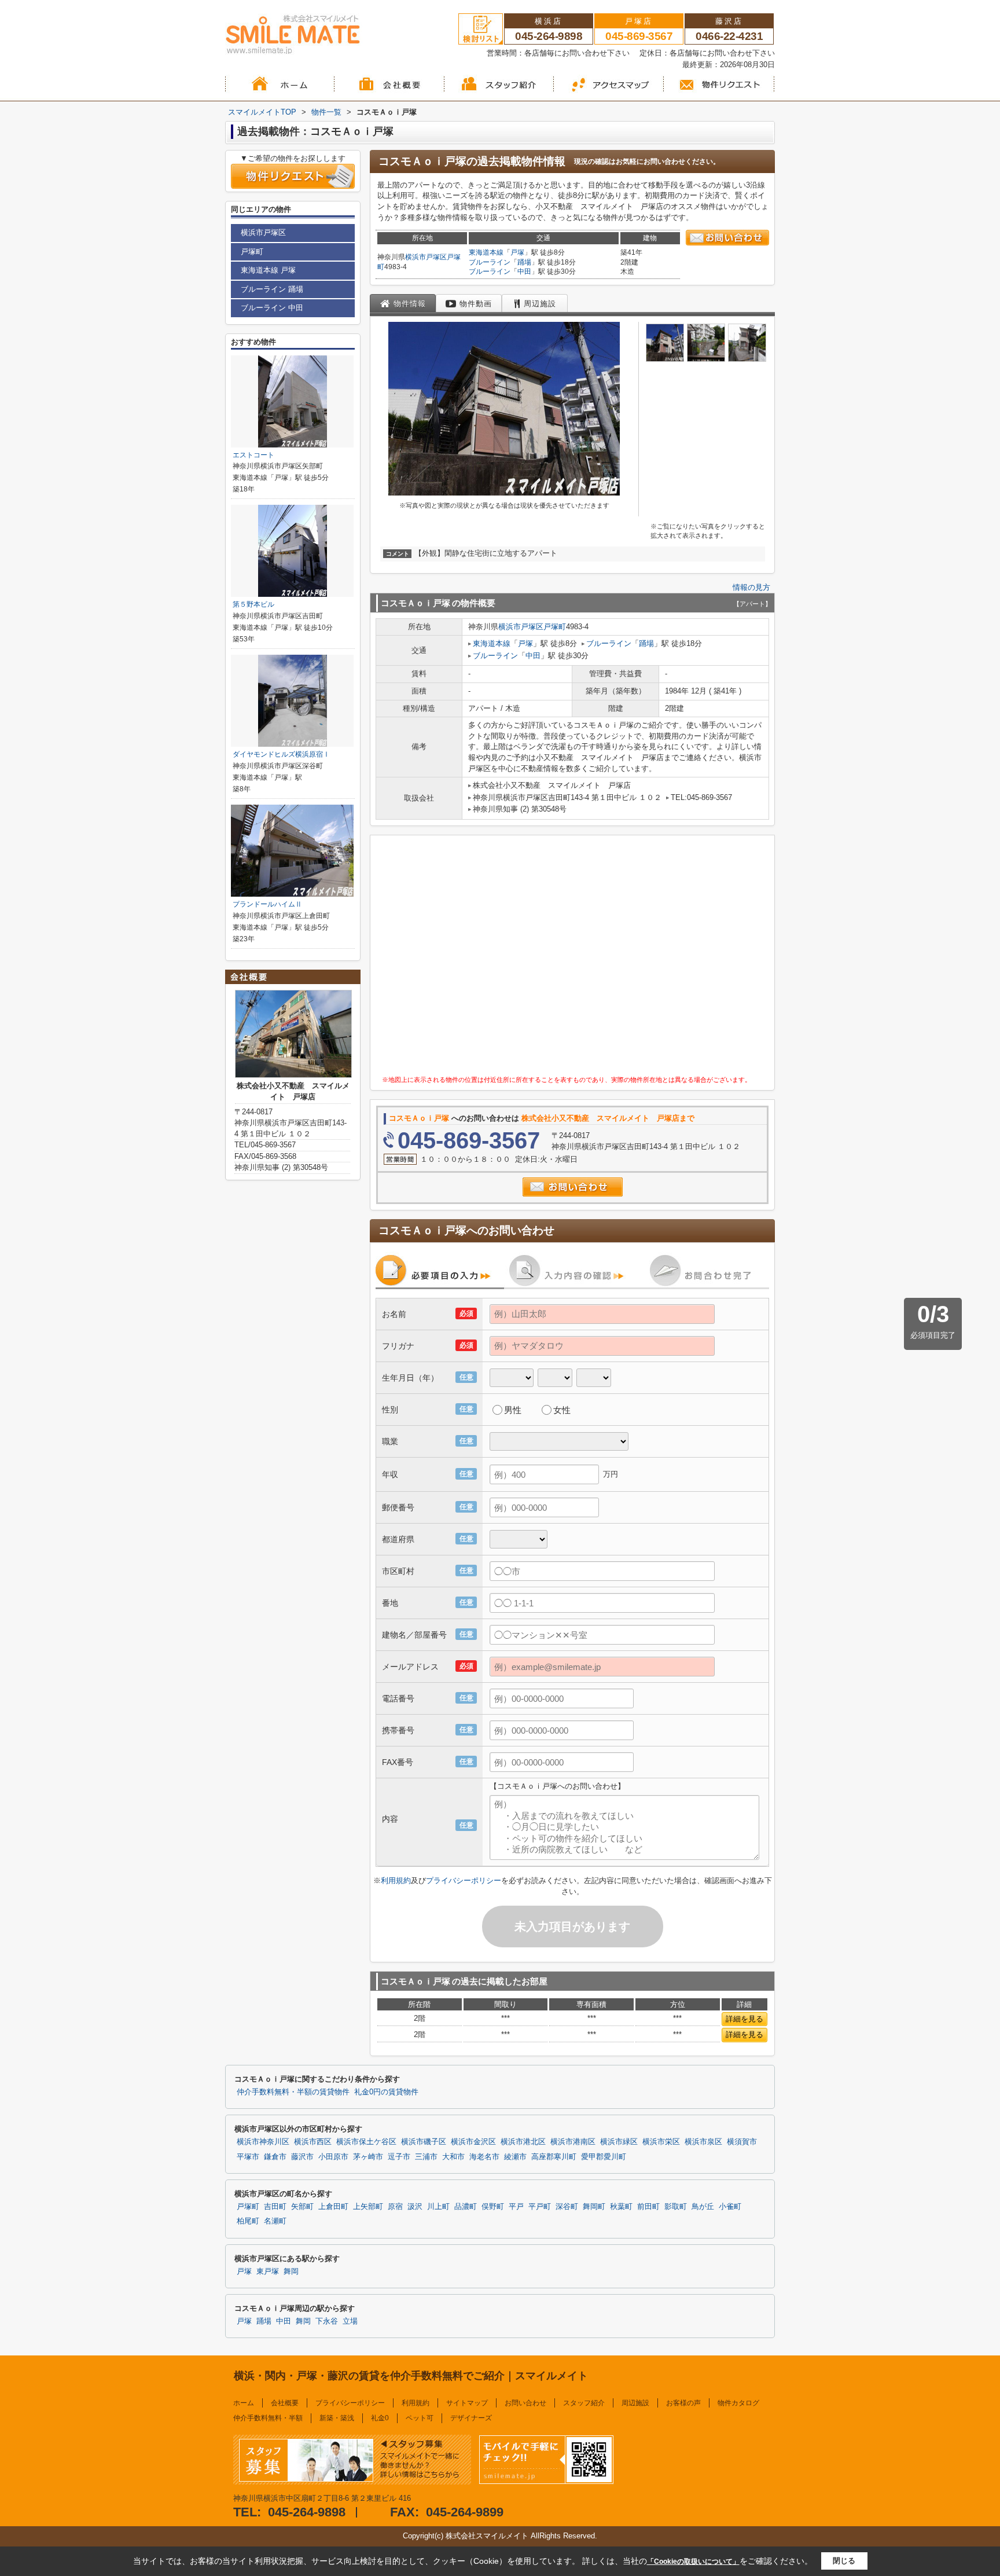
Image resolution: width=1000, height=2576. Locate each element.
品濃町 (466, 2207)
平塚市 (248, 2157)
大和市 (453, 2157)
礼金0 (380, 2418)
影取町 (676, 2207)
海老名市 (484, 2157)
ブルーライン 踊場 (272, 289)
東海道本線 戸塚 (268, 270)
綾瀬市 (515, 2157)
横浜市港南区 (573, 2142)
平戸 (516, 2207)
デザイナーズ (471, 2418)
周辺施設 (635, 2403)
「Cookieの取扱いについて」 (693, 2562)
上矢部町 (368, 2207)
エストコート (253, 455)
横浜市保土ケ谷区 (366, 2142)
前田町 (648, 2207)
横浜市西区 (313, 2142)
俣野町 (493, 2207)
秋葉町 (621, 2207)
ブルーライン (490, 262)
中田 (524, 271)
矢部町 (302, 2207)
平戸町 (540, 2207)
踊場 (524, 262)
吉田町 (275, 2207)
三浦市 (426, 2157)
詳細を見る (745, 2019)
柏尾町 (248, 2221)
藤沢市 (302, 2157)
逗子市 (399, 2157)
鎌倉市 (275, 2157)
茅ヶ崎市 (368, 2157)
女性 (562, 1410)
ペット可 (420, 2418)
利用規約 (396, 1880)
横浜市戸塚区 (426, 257)
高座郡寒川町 (554, 2157)
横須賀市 (742, 2142)
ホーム (244, 2403)
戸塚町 (555, 627)
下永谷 (327, 2321)
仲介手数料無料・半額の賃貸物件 (293, 2092)
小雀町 (730, 2207)
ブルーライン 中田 (272, 308)
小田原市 (333, 2157)
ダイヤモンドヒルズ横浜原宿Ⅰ (281, 754)
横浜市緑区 (619, 2142)
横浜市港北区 (523, 2142)
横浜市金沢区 (473, 2142)
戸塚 (517, 252)
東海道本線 (486, 252)
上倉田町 (333, 2207)
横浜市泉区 (703, 2142)
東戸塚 (268, 2272)
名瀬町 (275, 2221)
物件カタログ (738, 2403)
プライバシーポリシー (464, 1880)
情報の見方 (751, 587)
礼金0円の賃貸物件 (386, 2092)
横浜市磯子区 (424, 2142)
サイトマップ (467, 2403)
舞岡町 (594, 2207)
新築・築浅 (337, 2418)
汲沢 (415, 2207)
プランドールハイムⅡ (267, 904)
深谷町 (567, 2207)
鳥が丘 (703, 2207)
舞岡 (291, 2272)
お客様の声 (683, 2403)
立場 (350, 2321)
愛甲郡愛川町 (604, 2157)
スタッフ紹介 (584, 2403)
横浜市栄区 (661, 2142)
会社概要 (285, 2403)
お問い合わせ (525, 2403)
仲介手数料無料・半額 (268, 2418)
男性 (513, 1410)
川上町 (438, 2207)
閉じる (844, 2561)
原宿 (395, 2207)
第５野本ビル (253, 604)
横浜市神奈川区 (263, 2142)
